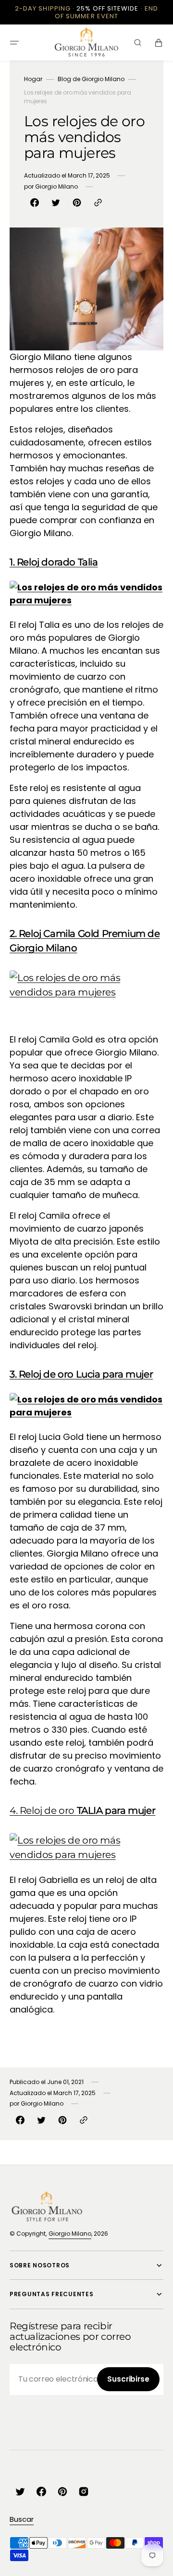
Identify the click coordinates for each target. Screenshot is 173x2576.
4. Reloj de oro (82, 1810)
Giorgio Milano (70, 2234)
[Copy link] (98, 203)
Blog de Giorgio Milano (91, 79)
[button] (14, 43)
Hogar (33, 79)
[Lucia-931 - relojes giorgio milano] (86, 1406)
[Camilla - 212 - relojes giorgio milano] (86, 985)
